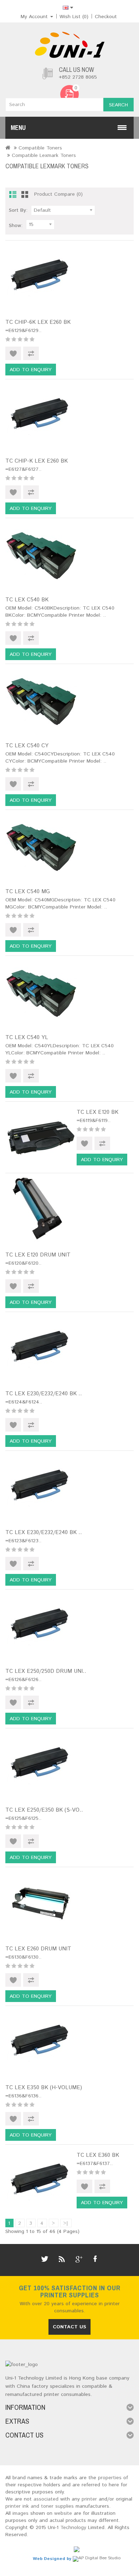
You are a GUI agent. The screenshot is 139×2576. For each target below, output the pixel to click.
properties (110, 2478)
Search (119, 105)
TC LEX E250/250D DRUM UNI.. (46, 1671)
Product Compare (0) (58, 194)
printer (89, 2499)
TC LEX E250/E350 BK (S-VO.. (44, 1810)
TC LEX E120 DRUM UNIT (38, 1255)
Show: (16, 226)
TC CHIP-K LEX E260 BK (37, 461)
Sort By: (18, 210)
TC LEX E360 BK (98, 2155)
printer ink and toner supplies (40, 2506)
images (20, 2513)
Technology (73, 2528)
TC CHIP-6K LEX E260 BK (38, 322)
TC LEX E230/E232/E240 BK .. (44, 1394)
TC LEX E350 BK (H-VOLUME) (44, 2088)
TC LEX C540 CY (27, 746)
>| (66, 2223)
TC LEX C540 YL (27, 1037)
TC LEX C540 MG (28, 892)
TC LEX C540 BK (27, 600)
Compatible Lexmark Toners (44, 156)
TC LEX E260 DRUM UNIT (38, 1949)
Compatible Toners (40, 148)
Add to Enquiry (31, 370)
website (63, 2513)
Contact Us (69, 2327)
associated (46, 2499)
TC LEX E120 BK (97, 1112)
